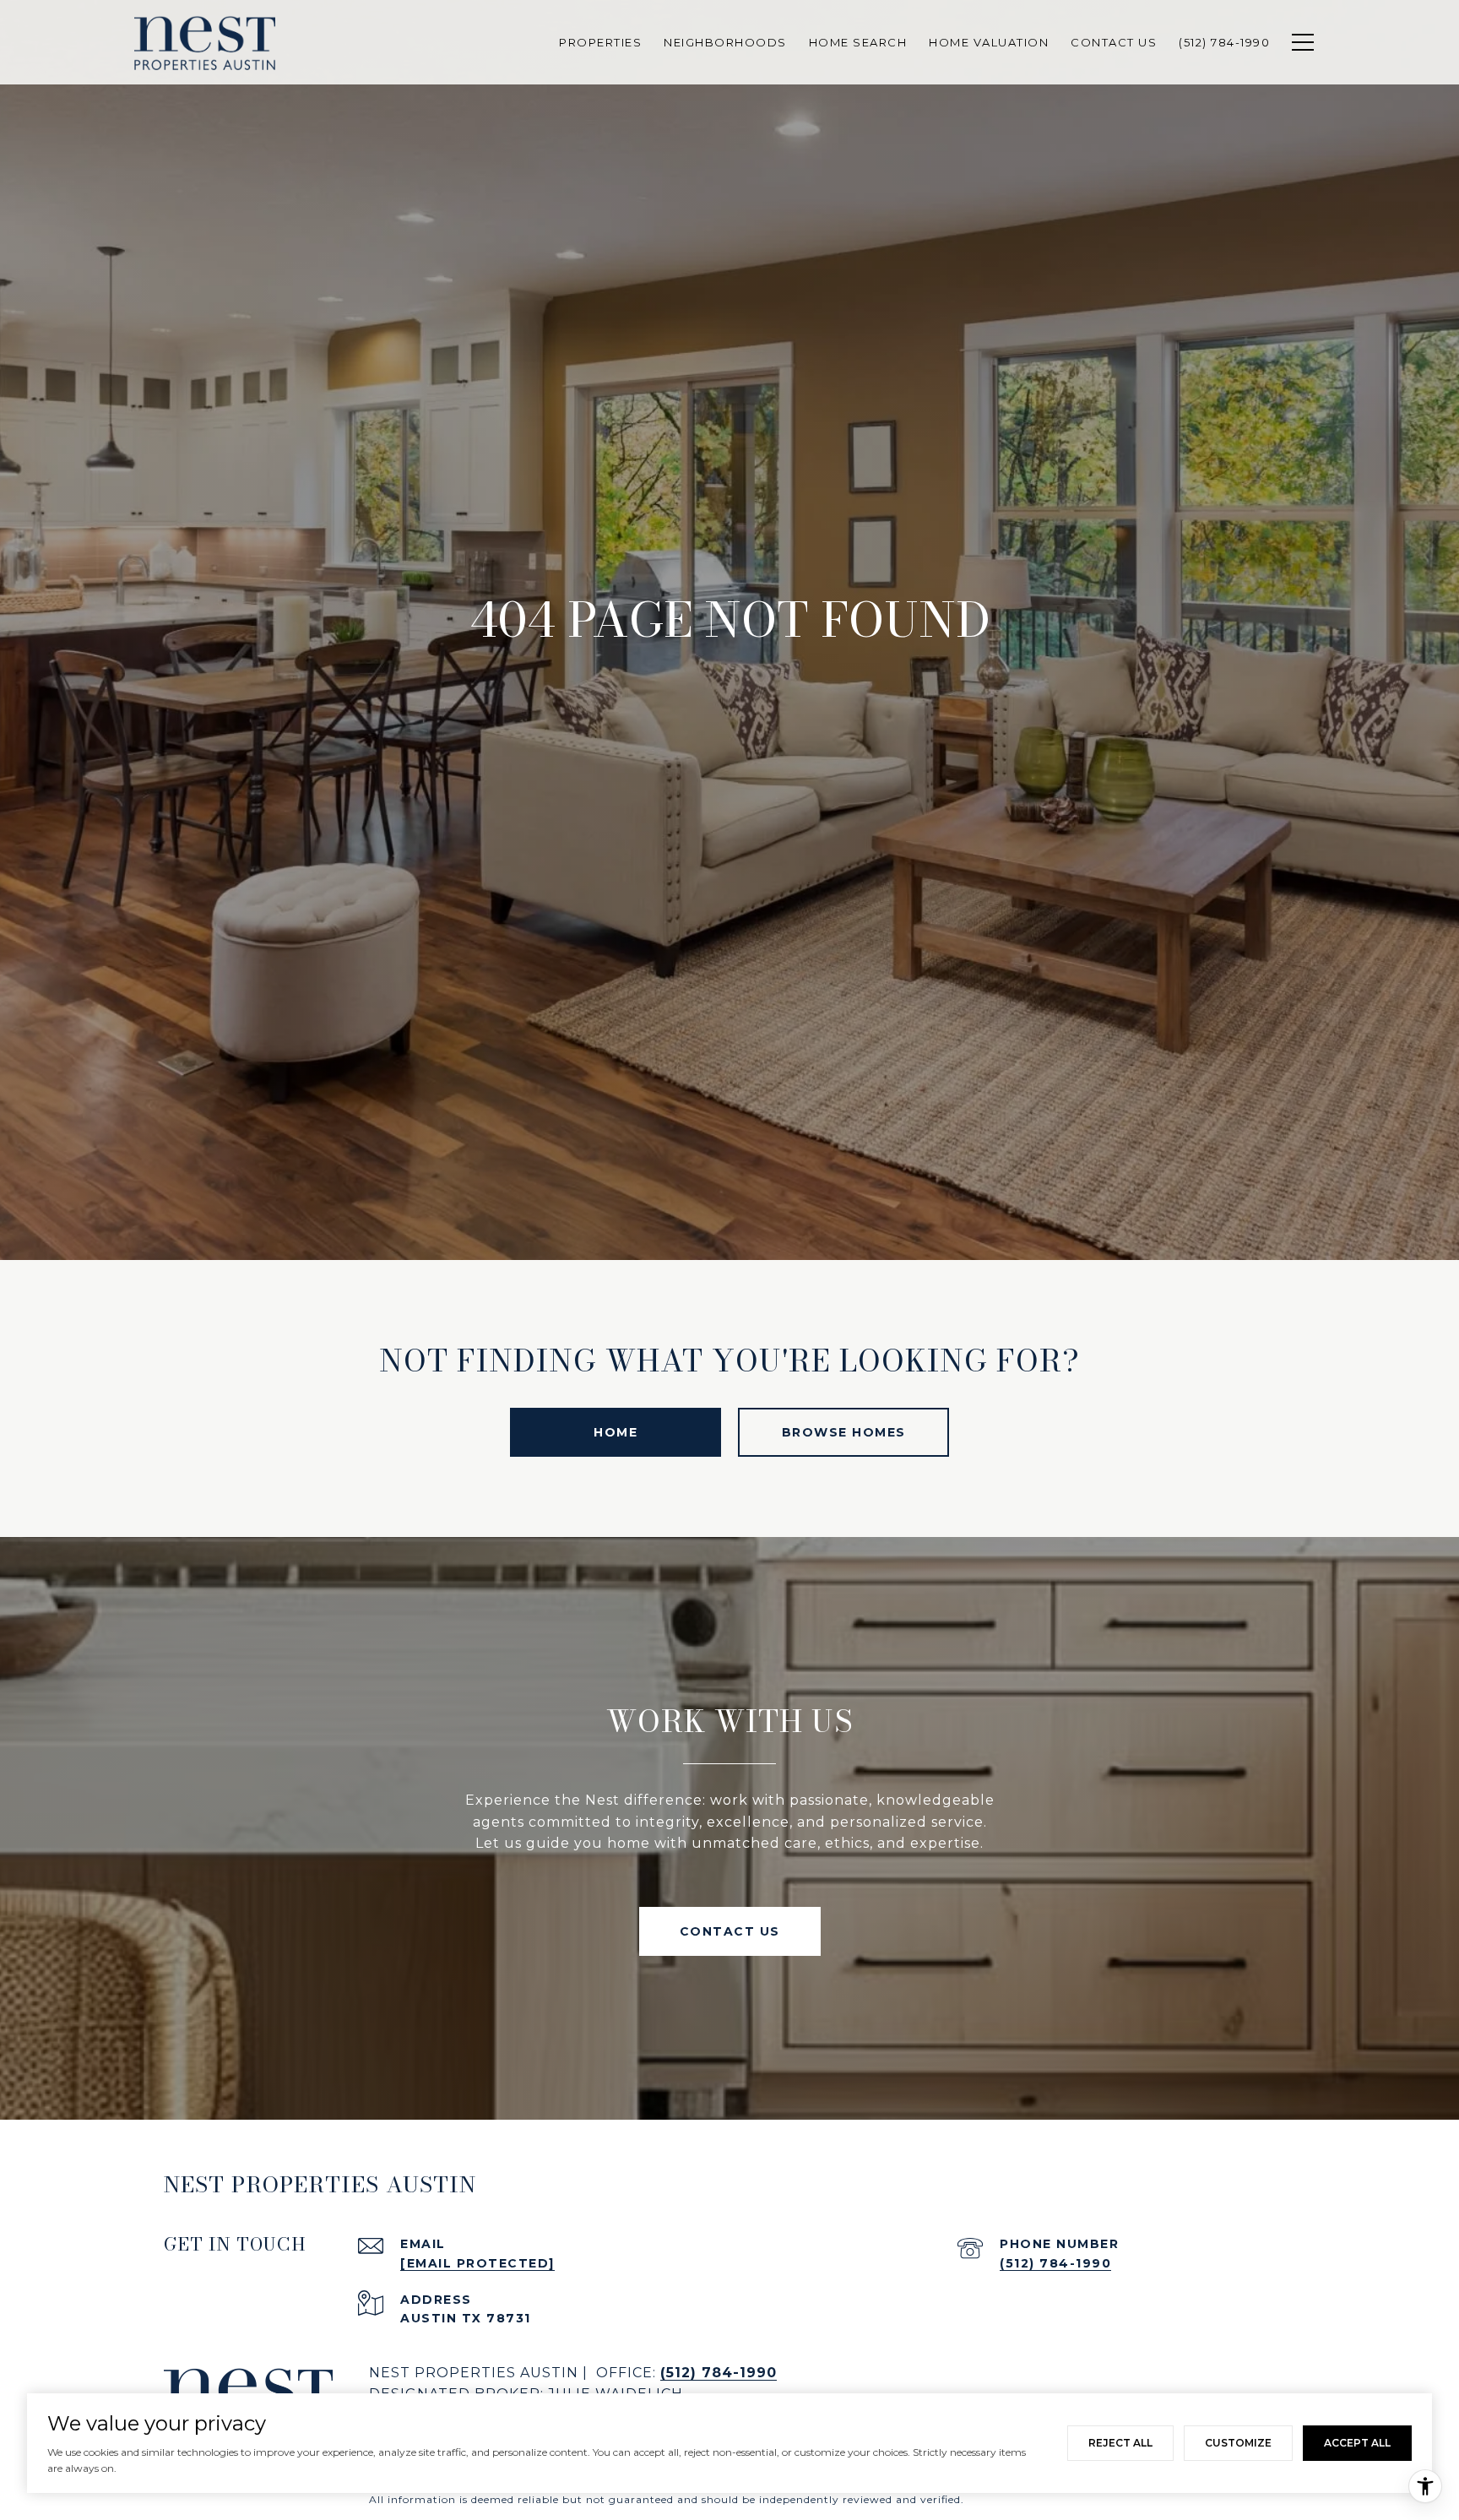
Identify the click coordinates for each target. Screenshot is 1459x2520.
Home (616, 1432)
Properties (600, 42)
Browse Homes (844, 1432)
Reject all (1120, 2443)
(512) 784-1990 (1055, 2263)
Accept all (1357, 2443)
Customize (1238, 2443)
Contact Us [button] (730, 1931)
